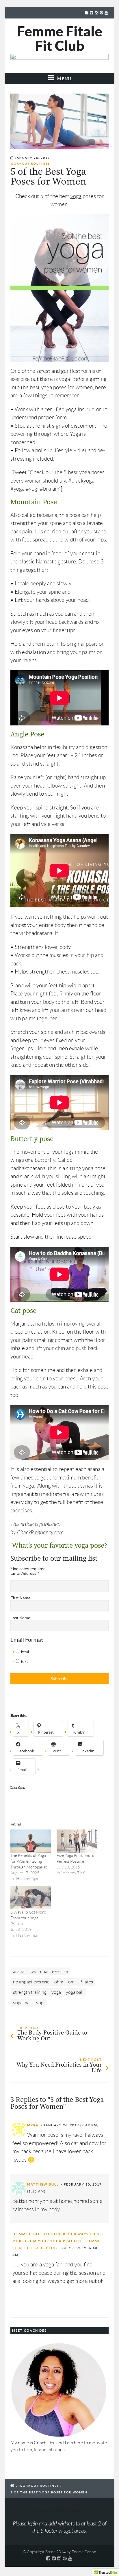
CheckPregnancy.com (40, 1533)
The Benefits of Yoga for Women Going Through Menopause (29, 1861)
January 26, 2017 (32, 158)
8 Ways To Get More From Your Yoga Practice (28, 1918)
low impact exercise (49, 1971)
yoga (76, 196)
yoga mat (22, 2003)
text (24, 1661)
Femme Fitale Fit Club (60, 38)
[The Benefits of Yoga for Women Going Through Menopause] (31, 1841)
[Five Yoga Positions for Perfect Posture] (77, 1841)
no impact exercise (31, 1982)
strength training (30, 1992)
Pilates (86, 1982)
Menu (63, 78)
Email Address (25, 1573)
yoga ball (75, 1992)
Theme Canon (84, 2552)
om (71, 1982)
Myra (33, 2125)
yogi (40, 2003)
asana (19, 1971)
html (25, 1652)
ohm (59, 1982)
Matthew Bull (43, 2184)
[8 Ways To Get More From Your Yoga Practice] (31, 1898)
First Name (21, 1598)
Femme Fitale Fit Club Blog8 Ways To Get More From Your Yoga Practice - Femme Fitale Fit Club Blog (59, 2241)
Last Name (20, 1618)
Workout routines (30, 164)
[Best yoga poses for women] (59, 121)
